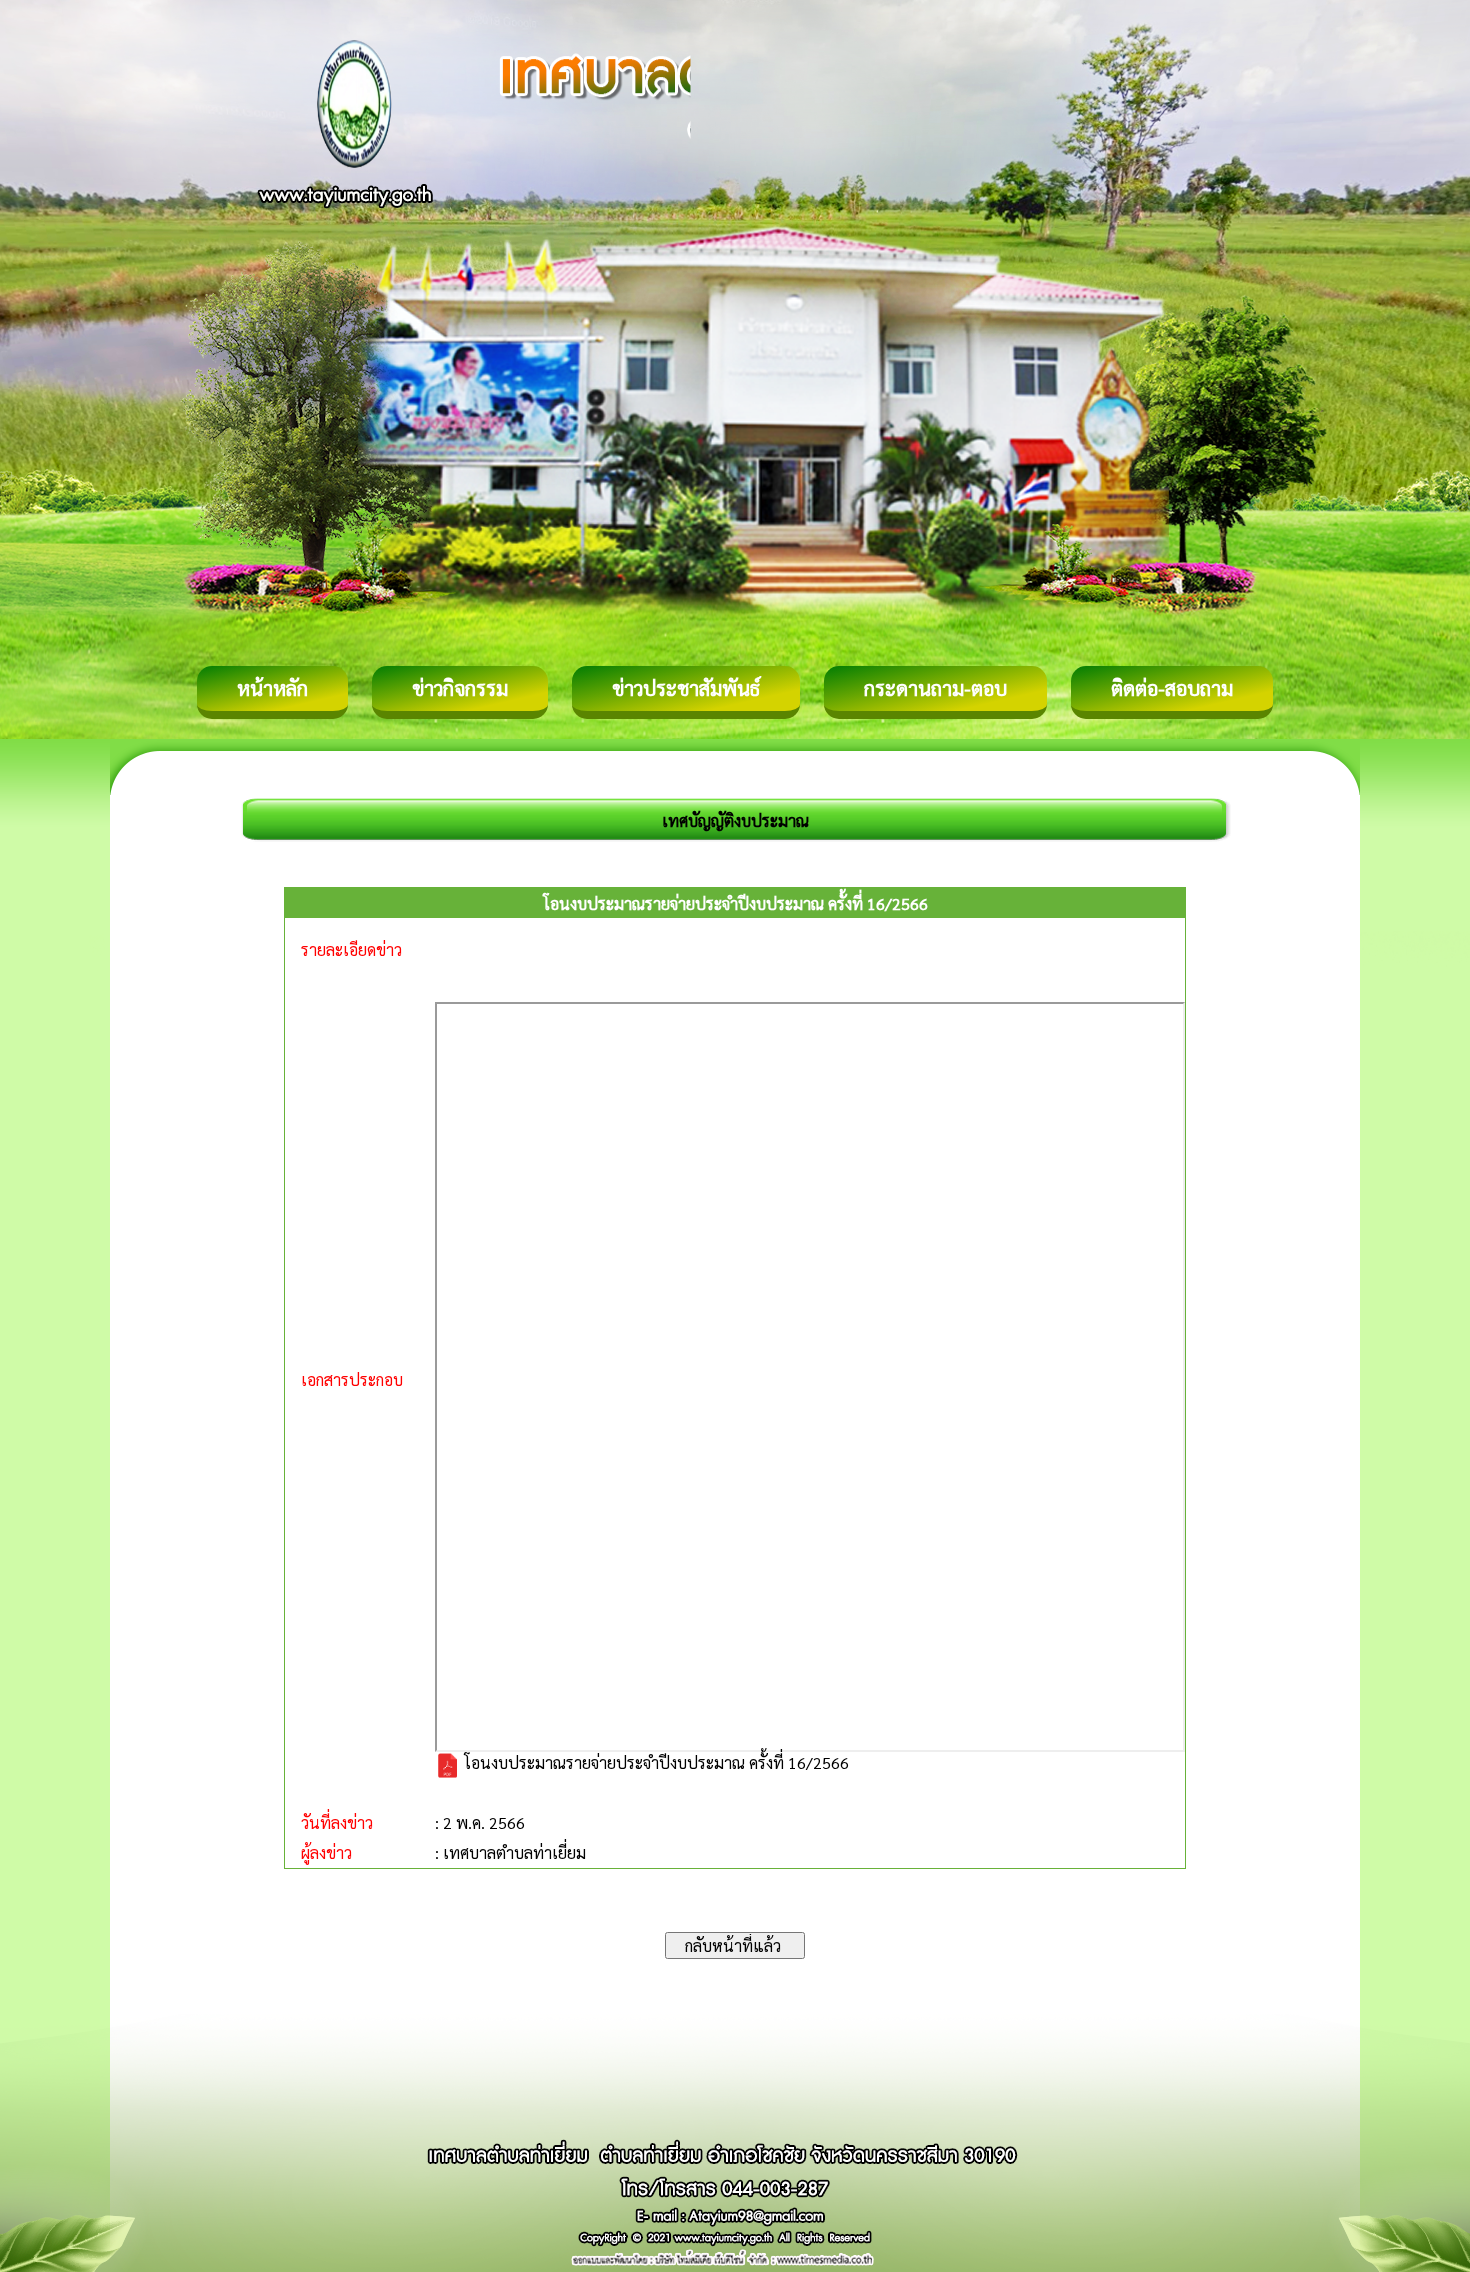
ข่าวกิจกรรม (460, 688)
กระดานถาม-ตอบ (935, 688)
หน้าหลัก (272, 688)
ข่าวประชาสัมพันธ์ (686, 688)
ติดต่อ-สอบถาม (1172, 688)
